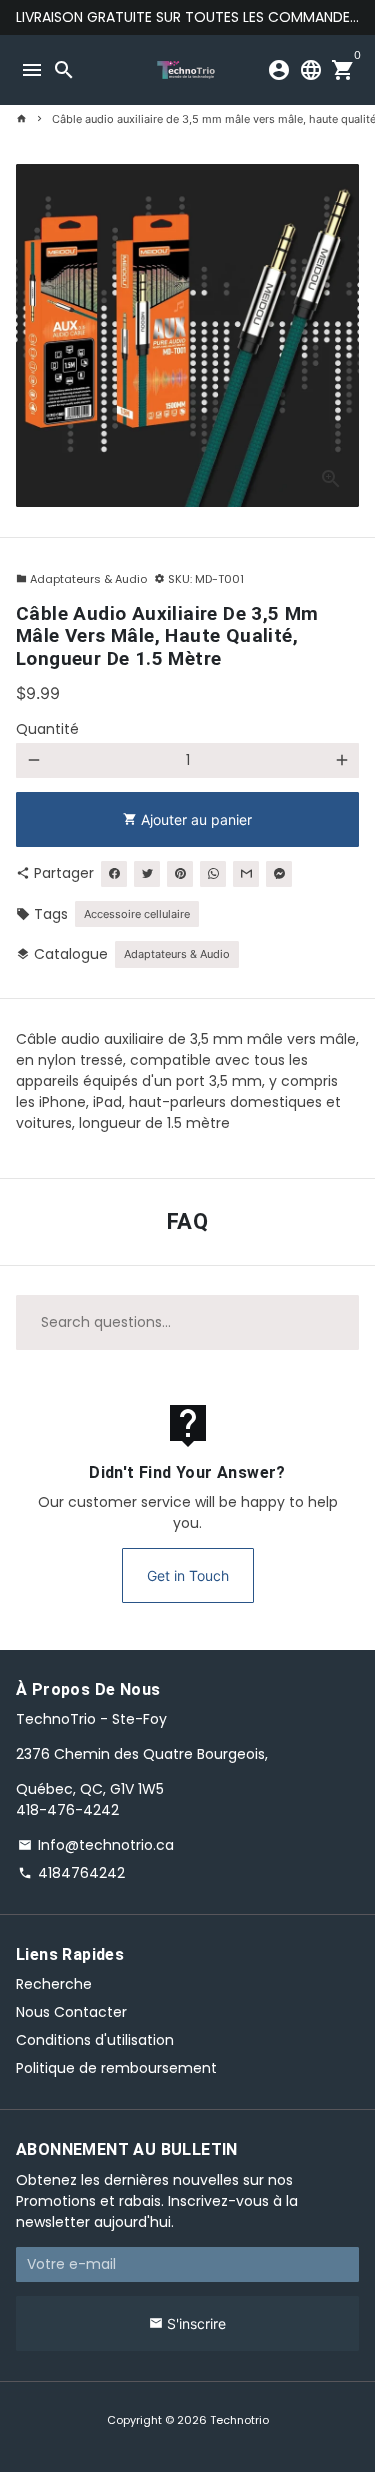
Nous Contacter (71, 2012)
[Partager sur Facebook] (114, 874)
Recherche (54, 1984)
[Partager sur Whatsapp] (213, 874)
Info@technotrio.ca (96, 1845)
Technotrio (239, 2420)
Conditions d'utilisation (95, 2040)
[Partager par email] (246, 874)
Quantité (47, 729)
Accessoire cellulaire (137, 914)
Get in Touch (188, 1575)
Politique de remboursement (116, 2068)
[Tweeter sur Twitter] (147, 874)
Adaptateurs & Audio (81, 579)
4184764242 (71, 1873)
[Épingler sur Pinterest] (180, 874)
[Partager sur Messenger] (279, 874)
